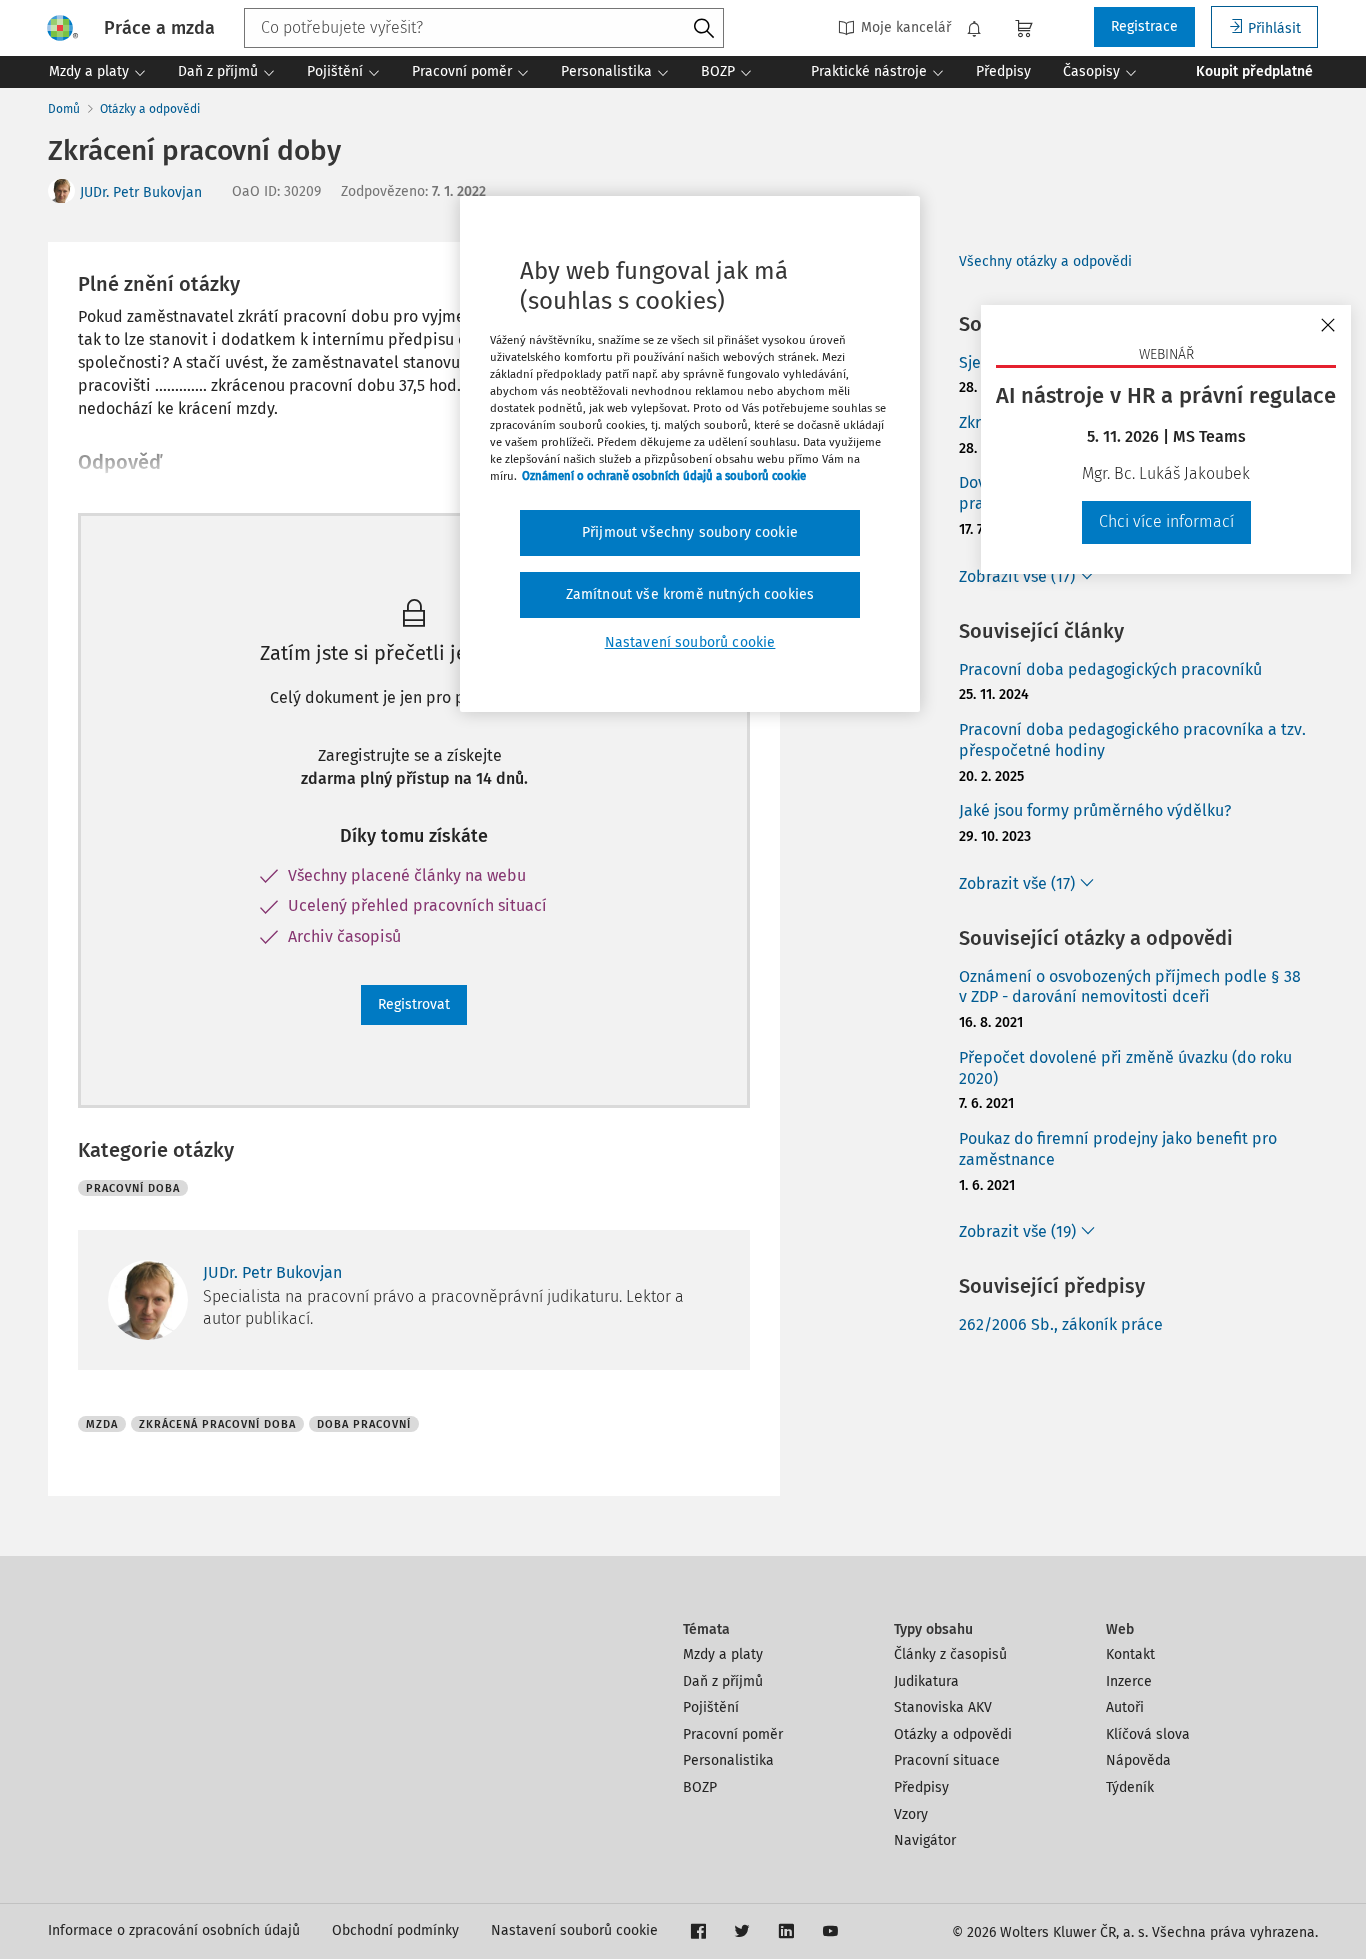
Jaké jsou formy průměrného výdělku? (1095, 810)
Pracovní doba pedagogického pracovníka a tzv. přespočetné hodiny (1132, 740)
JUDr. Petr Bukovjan (141, 192)
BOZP (700, 1787)
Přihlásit (1274, 28)
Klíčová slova (1148, 1734)
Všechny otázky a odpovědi (1045, 261)
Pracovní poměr (733, 1734)
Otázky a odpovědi (150, 109)
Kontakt (1130, 1654)
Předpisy (921, 1787)
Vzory (911, 1814)
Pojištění (711, 1707)
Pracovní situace (947, 1760)
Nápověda (1138, 1760)
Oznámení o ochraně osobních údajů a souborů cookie (664, 476)
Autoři (1125, 1707)
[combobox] (484, 28)
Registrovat (414, 1004)
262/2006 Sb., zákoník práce (1061, 1324)
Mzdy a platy (723, 1654)
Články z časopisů (950, 1654)
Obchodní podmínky (395, 1930)
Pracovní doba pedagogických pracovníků (1110, 669)
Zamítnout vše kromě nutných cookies (690, 594)
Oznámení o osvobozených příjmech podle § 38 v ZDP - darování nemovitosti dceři (1130, 987)
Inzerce (1129, 1681)
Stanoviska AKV (943, 1707)
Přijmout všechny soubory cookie (690, 532)
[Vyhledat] (704, 29)
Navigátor (925, 1840)
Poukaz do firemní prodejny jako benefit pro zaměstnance (1118, 1149)
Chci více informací (1166, 521)
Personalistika (728, 1760)
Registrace (1144, 26)
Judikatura (926, 1681)
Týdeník (1130, 1787)
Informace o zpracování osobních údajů (174, 1930)
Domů (64, 109)
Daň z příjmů (723, 1681)
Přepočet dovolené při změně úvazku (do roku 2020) (1125, 1068)
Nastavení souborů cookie (574, 1930)
